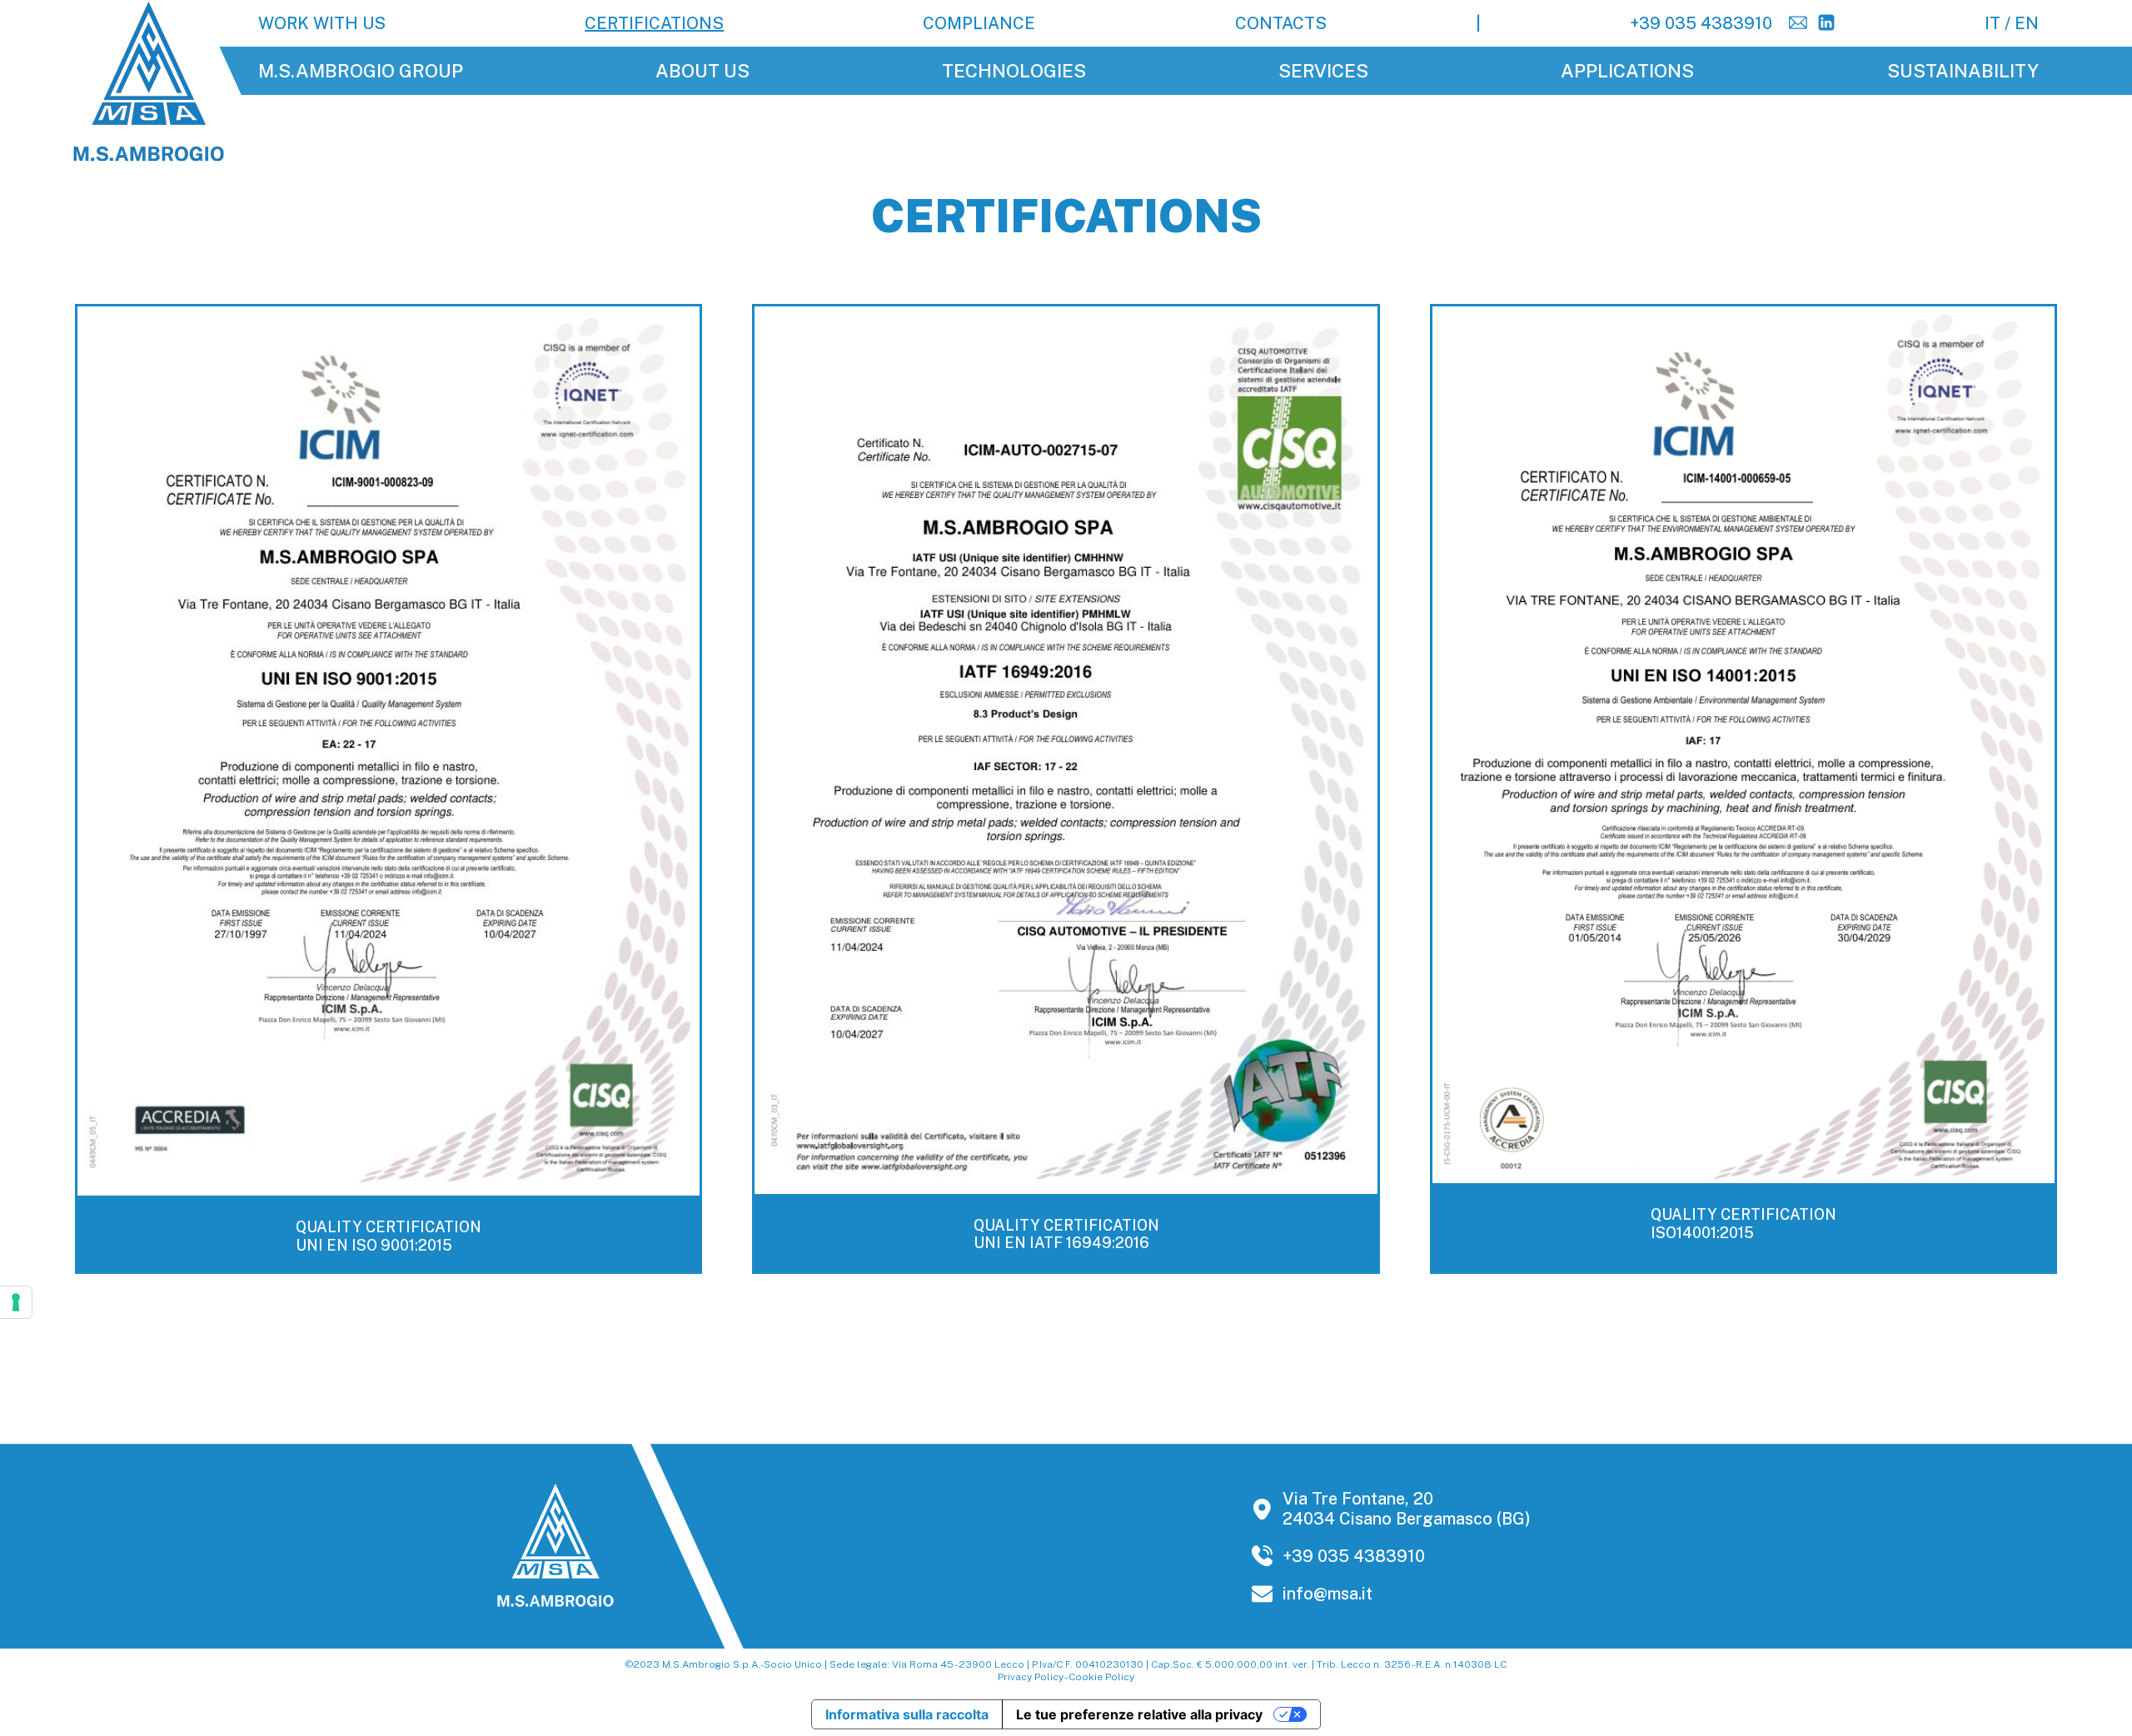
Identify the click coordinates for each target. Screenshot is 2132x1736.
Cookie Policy (1101, 1677)
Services (1323, 71)
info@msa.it (1328, 1594)
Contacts (1281, 23)
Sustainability (1963, 71)
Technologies (1014, 71)
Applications (1627, 71)
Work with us (322, 23)
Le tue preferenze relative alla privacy (1139, 1714)
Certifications (654, 23)
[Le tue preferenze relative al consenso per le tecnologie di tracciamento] (16, 1302)
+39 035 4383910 (1701, 23)
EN (2027, 23)
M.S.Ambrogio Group (361, 71)
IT (1993, 23)
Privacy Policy (1031, 1677)
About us (702, 71)
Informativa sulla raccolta (907, 1714)
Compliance (979, 23)
